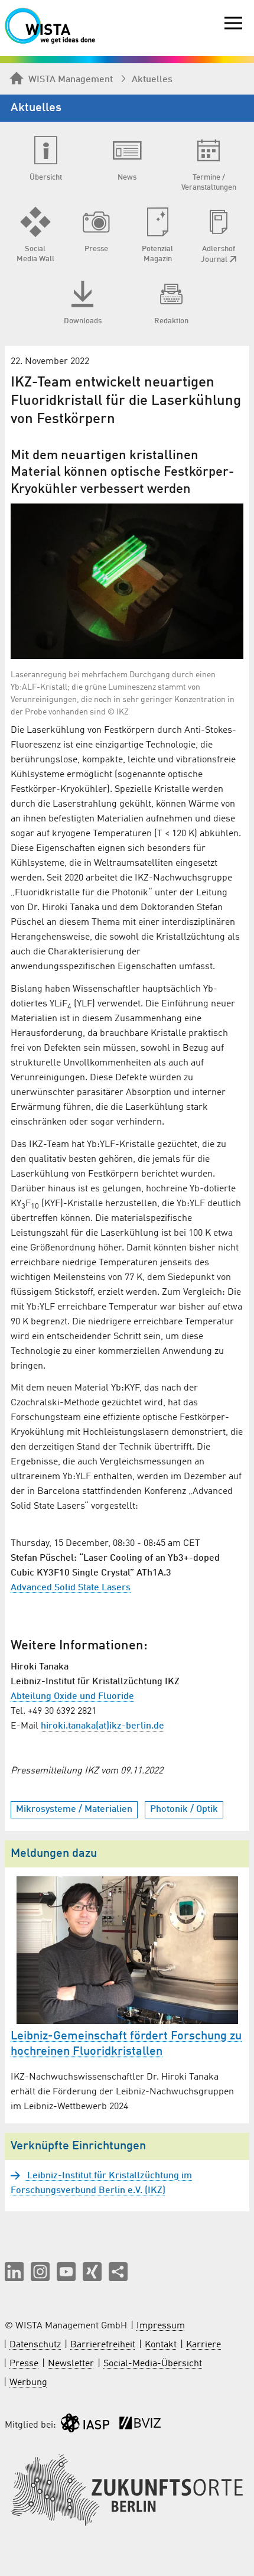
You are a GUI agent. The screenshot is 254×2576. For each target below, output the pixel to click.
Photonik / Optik (184, 1810)
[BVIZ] (140, 2426)
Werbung (28, 2383)
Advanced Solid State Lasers (71, 1588)
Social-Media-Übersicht (153, 2364)
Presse (24, 2364)
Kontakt (161, 2345)
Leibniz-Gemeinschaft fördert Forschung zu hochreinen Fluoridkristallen (126, 2044)
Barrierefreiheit (103, 2345)
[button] (14, 2272)
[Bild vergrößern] (127, 581)
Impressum (161, 2326)
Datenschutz (35, 2345)
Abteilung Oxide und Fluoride (72, 1697)
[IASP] (85, 2426)
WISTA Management (71, 80)
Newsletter (71, 2364)
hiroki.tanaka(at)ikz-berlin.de (102, 1726)
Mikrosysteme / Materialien (74, 1810)
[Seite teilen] (118, 2272)
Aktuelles (152, 80)
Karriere (203, 2345)
